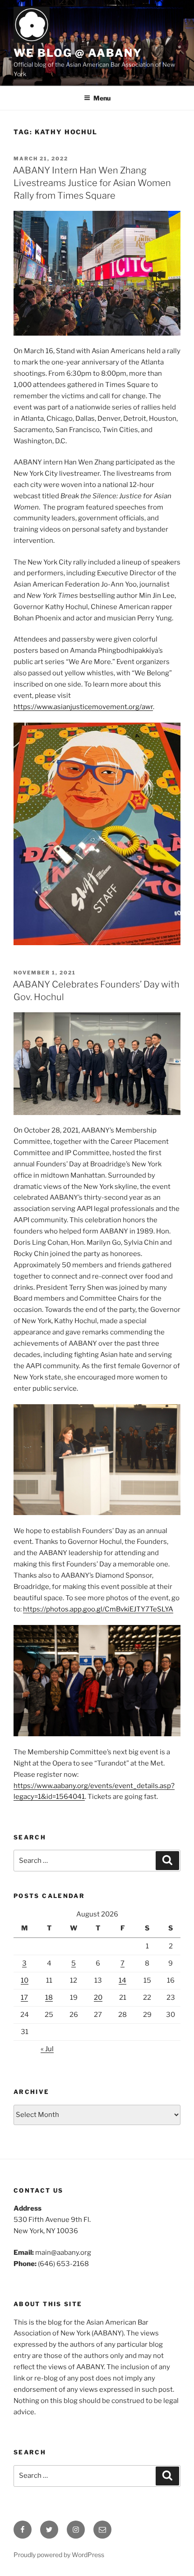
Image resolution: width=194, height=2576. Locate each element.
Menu (102, 98)
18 (49, 1998)
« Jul (47, 2049)
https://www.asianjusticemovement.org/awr (83, 707)
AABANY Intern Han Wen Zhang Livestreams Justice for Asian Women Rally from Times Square (92, 183)
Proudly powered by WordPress (59, 2555)
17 (24, 1998)
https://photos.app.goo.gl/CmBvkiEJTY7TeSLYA (98, 1609)
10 (25, 1980)
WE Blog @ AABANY (78, 53)
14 (122, 1980)
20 (98, 1998)
